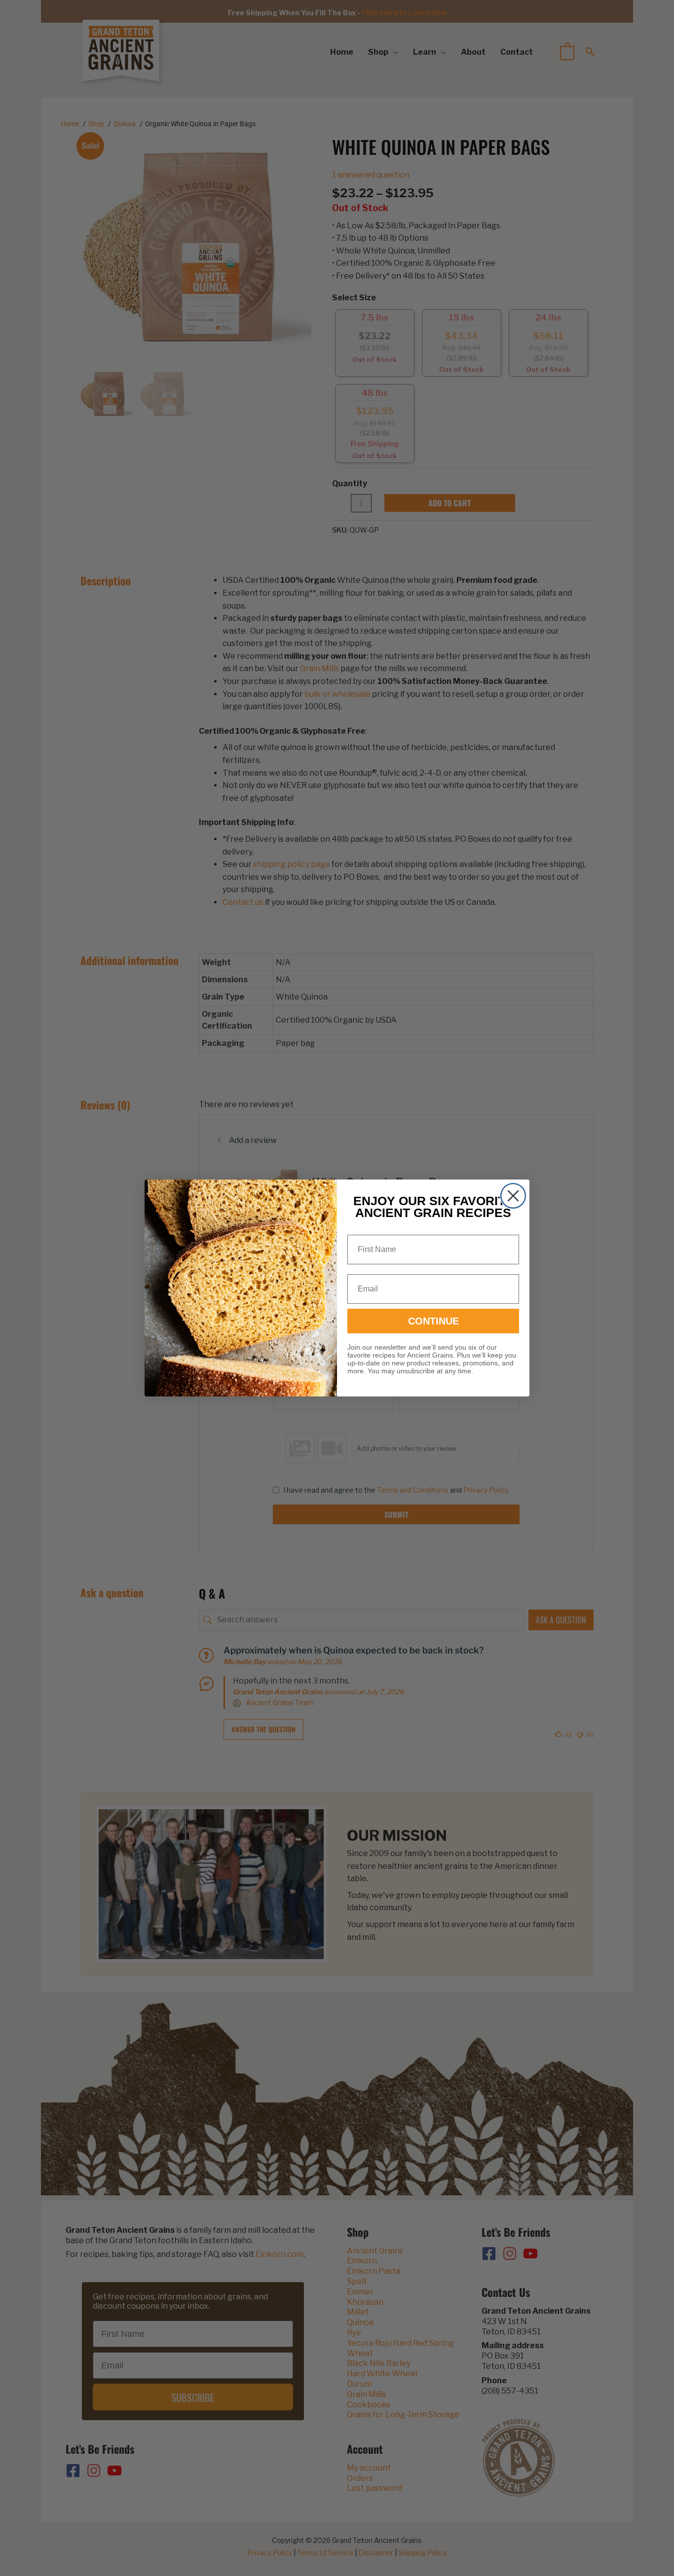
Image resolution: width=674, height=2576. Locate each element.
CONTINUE (433, 1321)
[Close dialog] (513, 1196)
